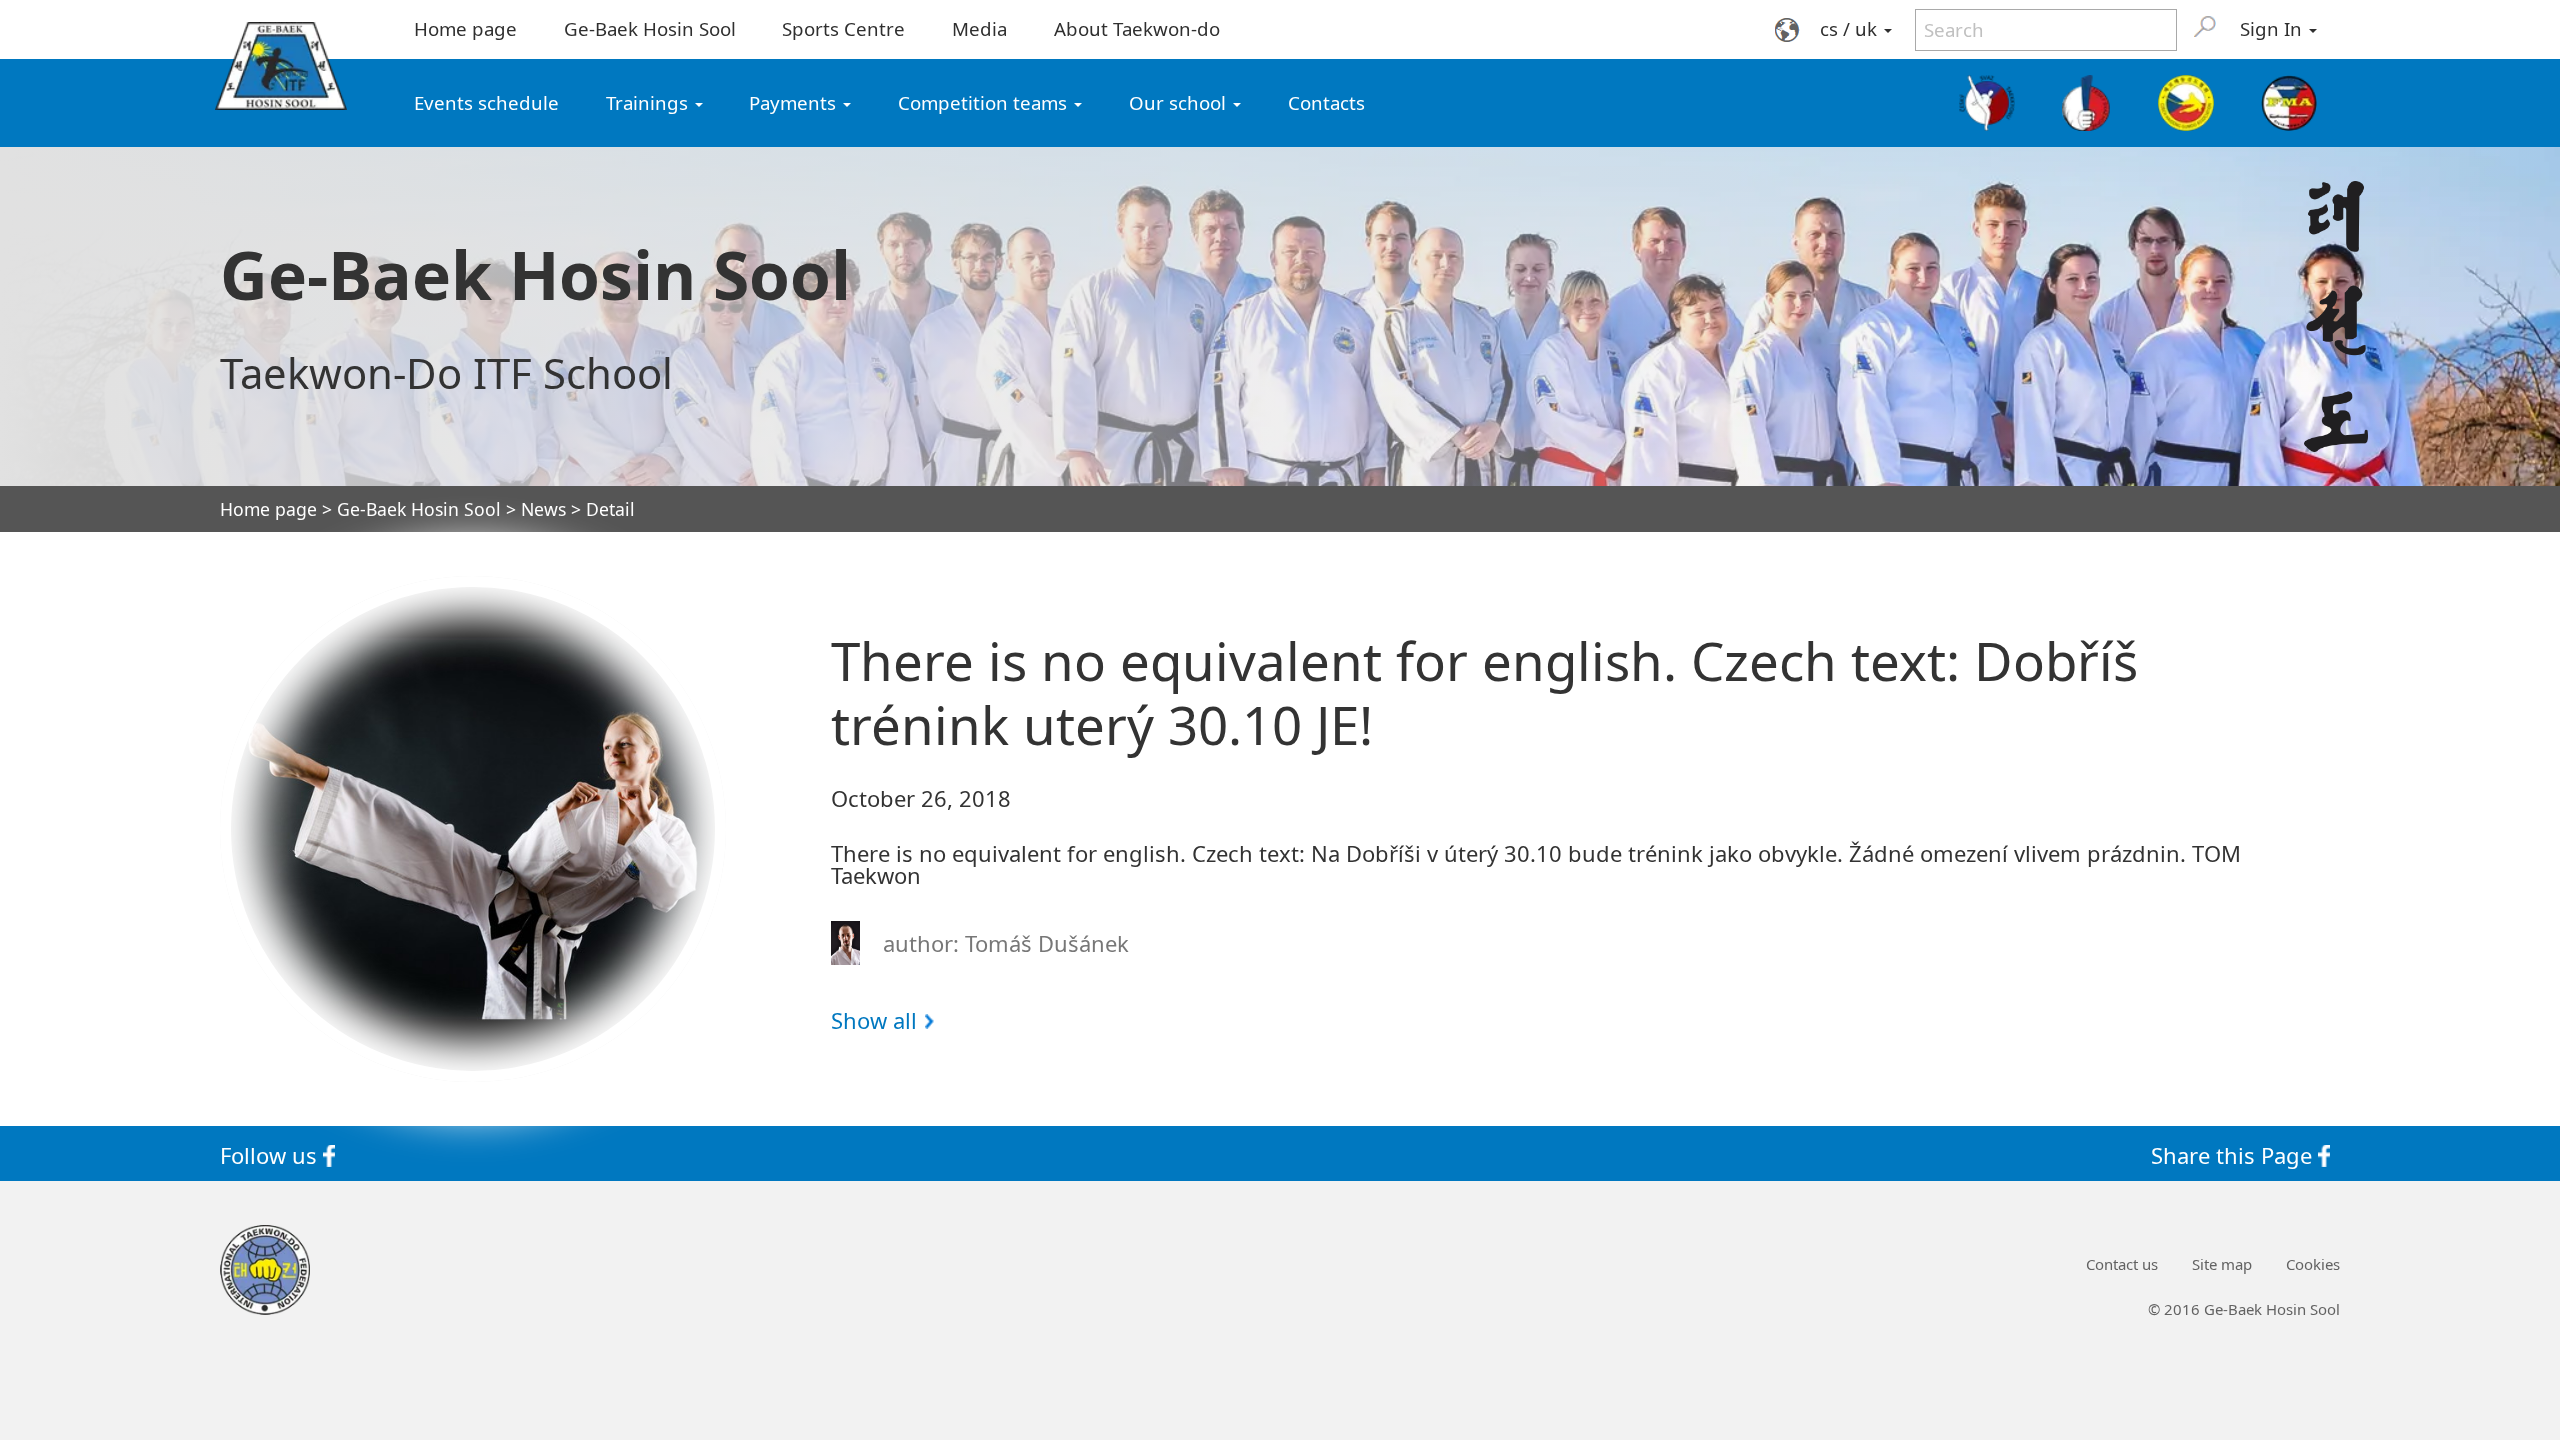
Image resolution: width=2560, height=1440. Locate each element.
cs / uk (1851, 28)
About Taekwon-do (1137, 28)
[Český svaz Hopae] (2087, 103)
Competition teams (985, 102)
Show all (874, 1020)
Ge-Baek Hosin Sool (650, 28)
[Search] (2205, 26)
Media (979, 28)
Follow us (271, 1154)
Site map (2222, 1264)
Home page (465, 28)
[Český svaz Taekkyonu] (1987, 103)
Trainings (649, 102)
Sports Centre (843, 28)
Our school (1180, 102)
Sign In (2273, 28)
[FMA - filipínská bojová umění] (2288, 103)
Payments (795, 102)
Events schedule (486, 102)
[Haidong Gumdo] (2185, 103)
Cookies (2313, 1264)
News (543, 510)
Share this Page (2234, 1154)
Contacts (1326, 102)
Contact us (2122, 1264)
